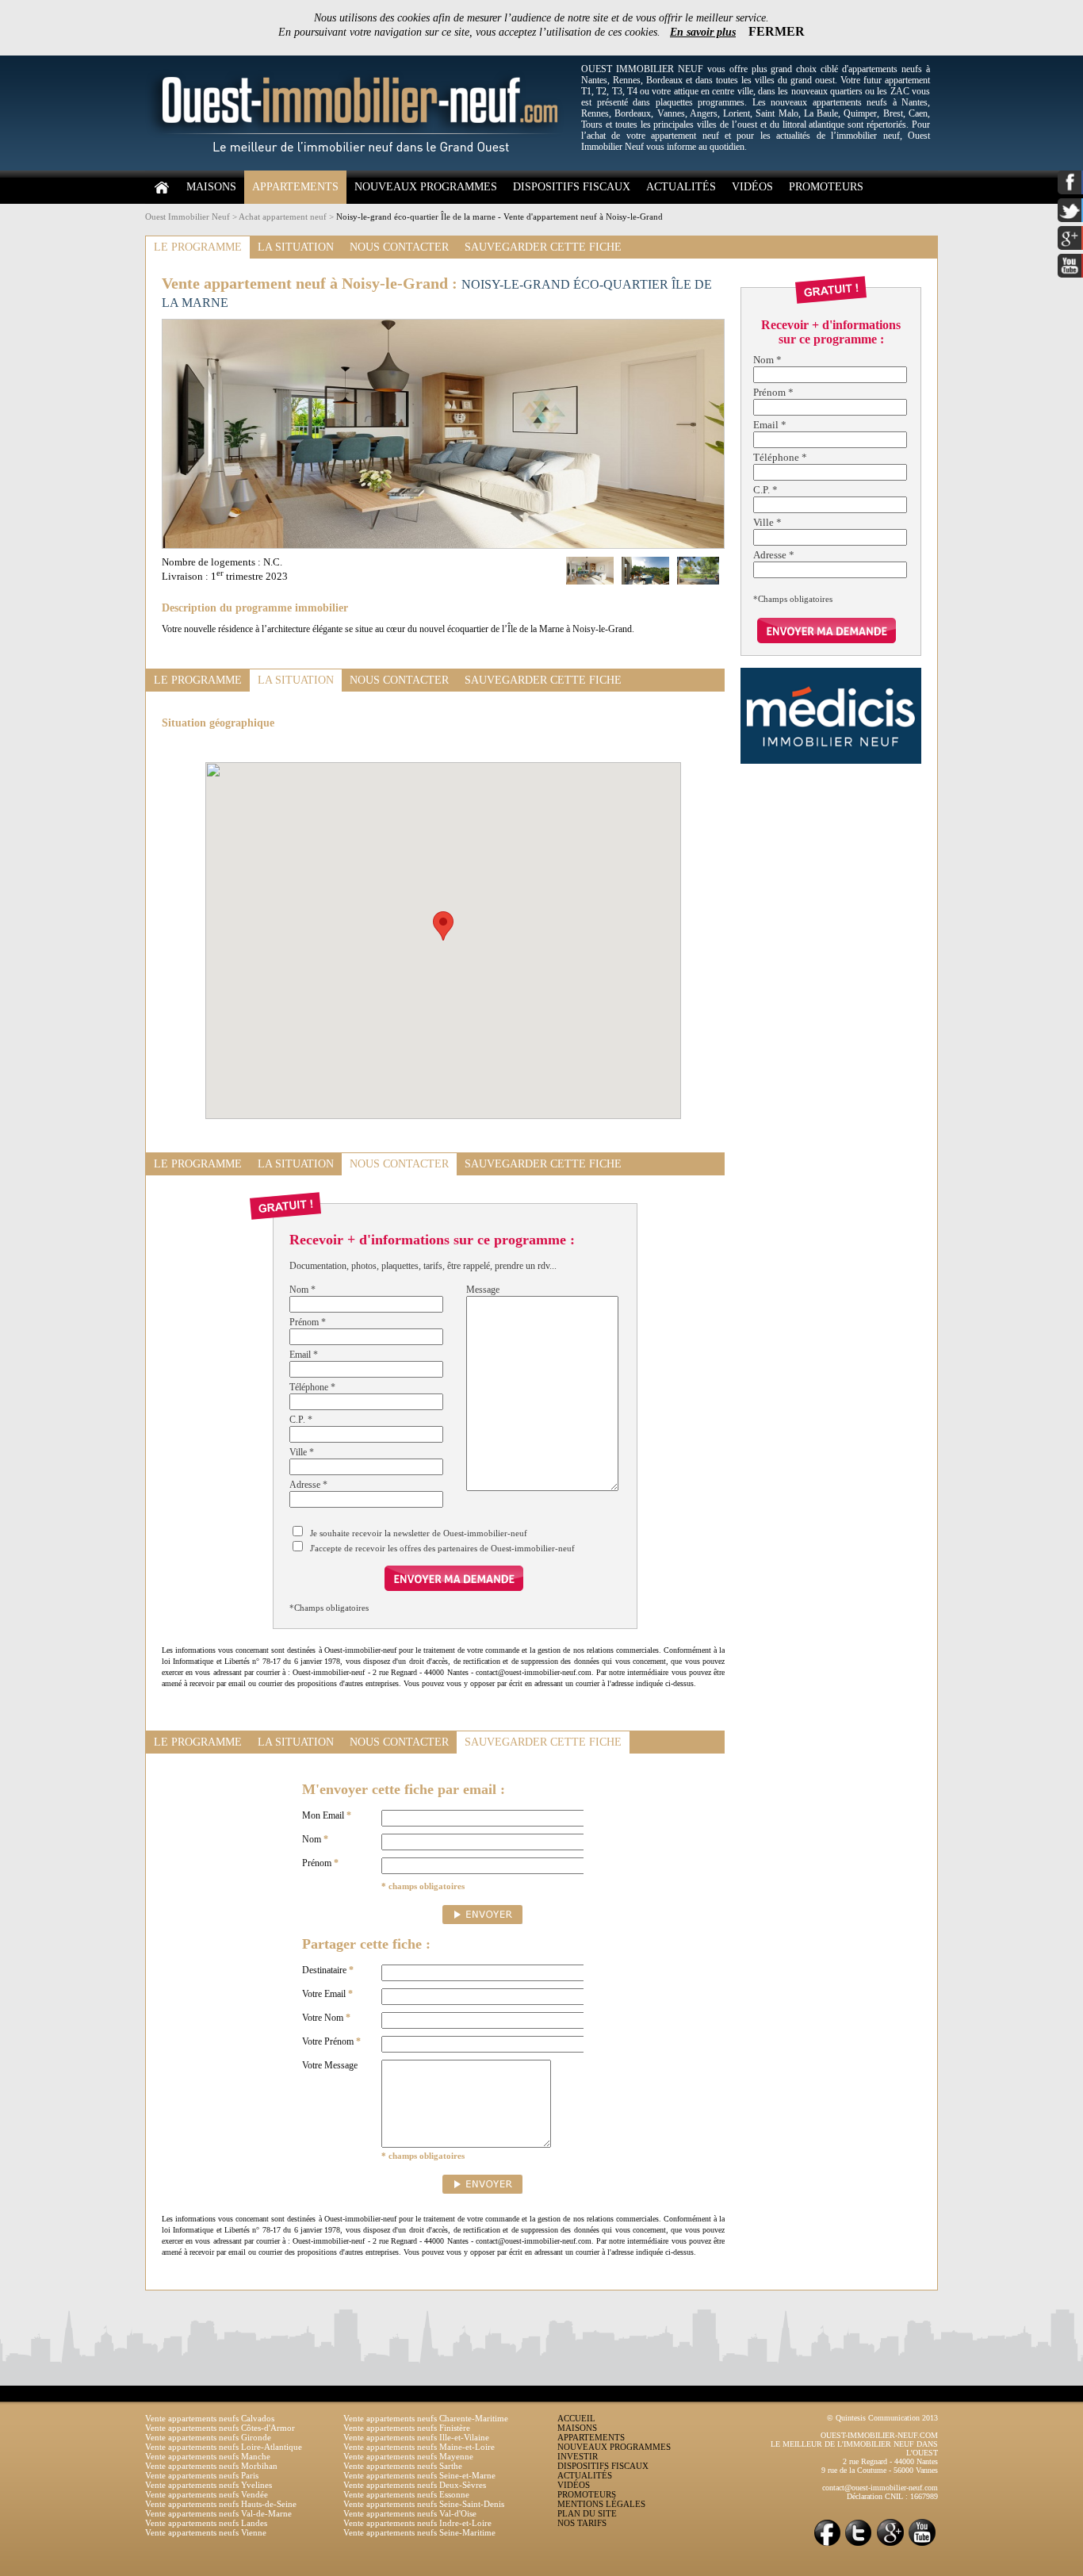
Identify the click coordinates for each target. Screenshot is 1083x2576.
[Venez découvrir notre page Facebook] (827, 2545)
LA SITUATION (296, 247)
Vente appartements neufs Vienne (206, 2532)
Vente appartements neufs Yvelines (209, 2485)
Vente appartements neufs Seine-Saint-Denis (424, 2504)
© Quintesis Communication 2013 (882, 2418)
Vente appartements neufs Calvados (210, 2418)
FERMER (777, 31)
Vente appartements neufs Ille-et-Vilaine (416, 2437)
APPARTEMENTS (295, 187)
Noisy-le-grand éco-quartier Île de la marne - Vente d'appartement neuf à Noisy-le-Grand (499, 217)
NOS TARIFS (582, 2523)
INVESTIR (578, 2456)
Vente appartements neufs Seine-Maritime (419, 2532)
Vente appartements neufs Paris (202, 2475)
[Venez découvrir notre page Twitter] (859, 2545)
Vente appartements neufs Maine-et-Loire (419, 2447)
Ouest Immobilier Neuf (188, 217)
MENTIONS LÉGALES (601, 2504)
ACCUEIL (576, 2418)
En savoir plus (703, 32)
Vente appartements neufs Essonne (406, 2494)
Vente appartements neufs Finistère (407, 2428)
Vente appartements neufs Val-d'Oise (410, 2513)
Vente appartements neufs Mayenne (408, 2456)
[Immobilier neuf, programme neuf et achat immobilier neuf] (359, 167)
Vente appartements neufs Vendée (207, 2494)
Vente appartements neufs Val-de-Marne (218, 2513)
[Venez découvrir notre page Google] (890, 2545)
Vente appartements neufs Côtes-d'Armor (220, 2428)
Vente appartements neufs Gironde (208, 2437)
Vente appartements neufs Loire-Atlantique (224, 2447)
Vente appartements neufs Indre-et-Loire (417, 2523)
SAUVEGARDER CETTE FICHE (543, 247)
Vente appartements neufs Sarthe (403, 2466)
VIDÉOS (752, 187)
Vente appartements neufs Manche (208, 2456)
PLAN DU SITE (587, 2513)
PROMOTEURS (826, 187)
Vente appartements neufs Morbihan (211, 2466)
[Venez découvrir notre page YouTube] (922, 2545)
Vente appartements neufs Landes (206, 2523)
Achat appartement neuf (283, 217)
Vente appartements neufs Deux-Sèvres (415, 2485)
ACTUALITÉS (681, 187)
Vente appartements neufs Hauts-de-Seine (221, 2504)
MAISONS (211, 187)
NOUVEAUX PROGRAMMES (426, 187)
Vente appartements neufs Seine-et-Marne (419, 2475)
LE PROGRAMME (198, 247)
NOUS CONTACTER (399, 247)
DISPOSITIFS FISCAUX (572, 187)
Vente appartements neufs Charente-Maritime (426, 2418)
